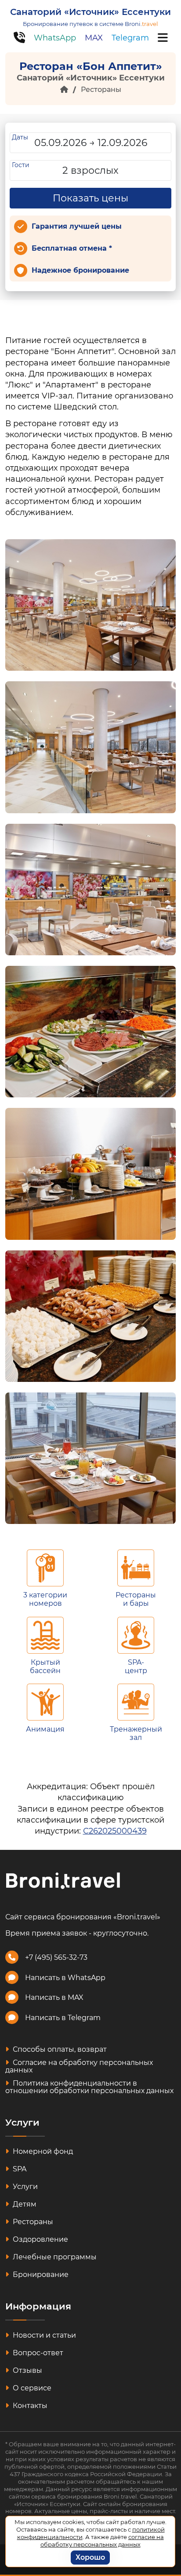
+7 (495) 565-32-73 (56, 1957)
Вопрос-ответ (37, 2353)
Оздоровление (40, 2239)
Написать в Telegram (63, 2018)
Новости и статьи (43, 2335)
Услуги (24, 2187)
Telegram (130, 38)
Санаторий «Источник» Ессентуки (90, 12)
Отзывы (27, 2370)
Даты (20, 137)
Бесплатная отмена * (72, 248)
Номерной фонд (42, 2151)
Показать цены (90, 198)
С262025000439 (115, 1831)
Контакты (29, 2406)
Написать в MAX (54, 1997)
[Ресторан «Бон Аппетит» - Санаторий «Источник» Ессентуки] (90, 605)
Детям (24, 2204)
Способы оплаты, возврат (59, 2049)
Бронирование (40, 2275)
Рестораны (101, 90)
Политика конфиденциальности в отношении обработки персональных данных (89, 2087)
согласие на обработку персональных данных (102, 2541)
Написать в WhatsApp (65, 1978)
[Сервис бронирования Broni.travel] (63, 1880)
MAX (94, 38)
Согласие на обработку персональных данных (79, 2066)
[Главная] (64, 90)
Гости (21, 165)
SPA (19, 2169)
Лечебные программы (54, 2257)
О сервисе (31, 2388)
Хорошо (90, 2557)
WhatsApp (55, 38)
